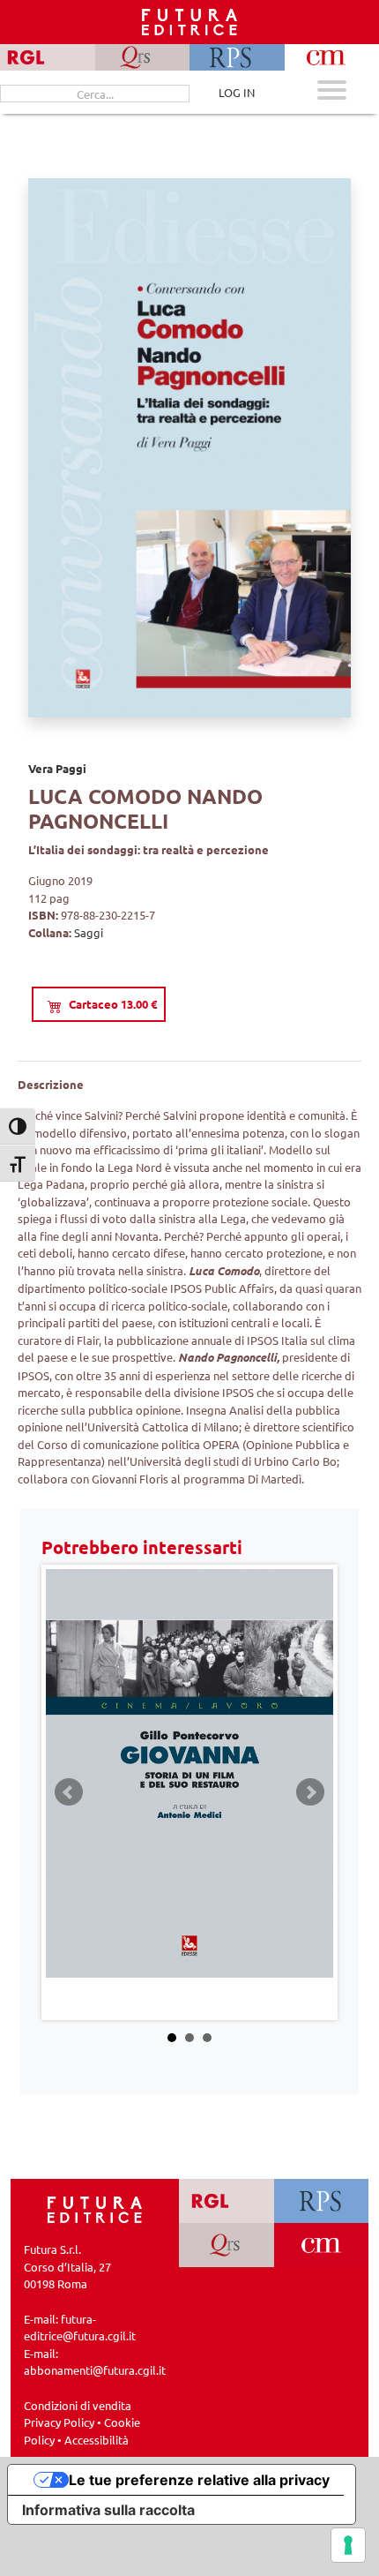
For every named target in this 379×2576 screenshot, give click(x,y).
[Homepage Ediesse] (95, 2208)
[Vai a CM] (321, 2245)
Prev (69, 1792)
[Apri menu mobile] (332, 92)
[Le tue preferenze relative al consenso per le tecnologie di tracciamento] (348, 2545)
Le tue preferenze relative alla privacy (199, 2480)
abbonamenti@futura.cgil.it (95, 2370)
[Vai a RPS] (321, 2201)
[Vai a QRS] (226, 2245)
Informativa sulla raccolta (108, 2510)
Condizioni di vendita (78, 2405)
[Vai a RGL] (226, 2201)
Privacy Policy (59, 2422)
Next (310, 1792)
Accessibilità (97, 2440)
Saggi (89, 932)
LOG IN (237, 92)
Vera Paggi (57, 768)
